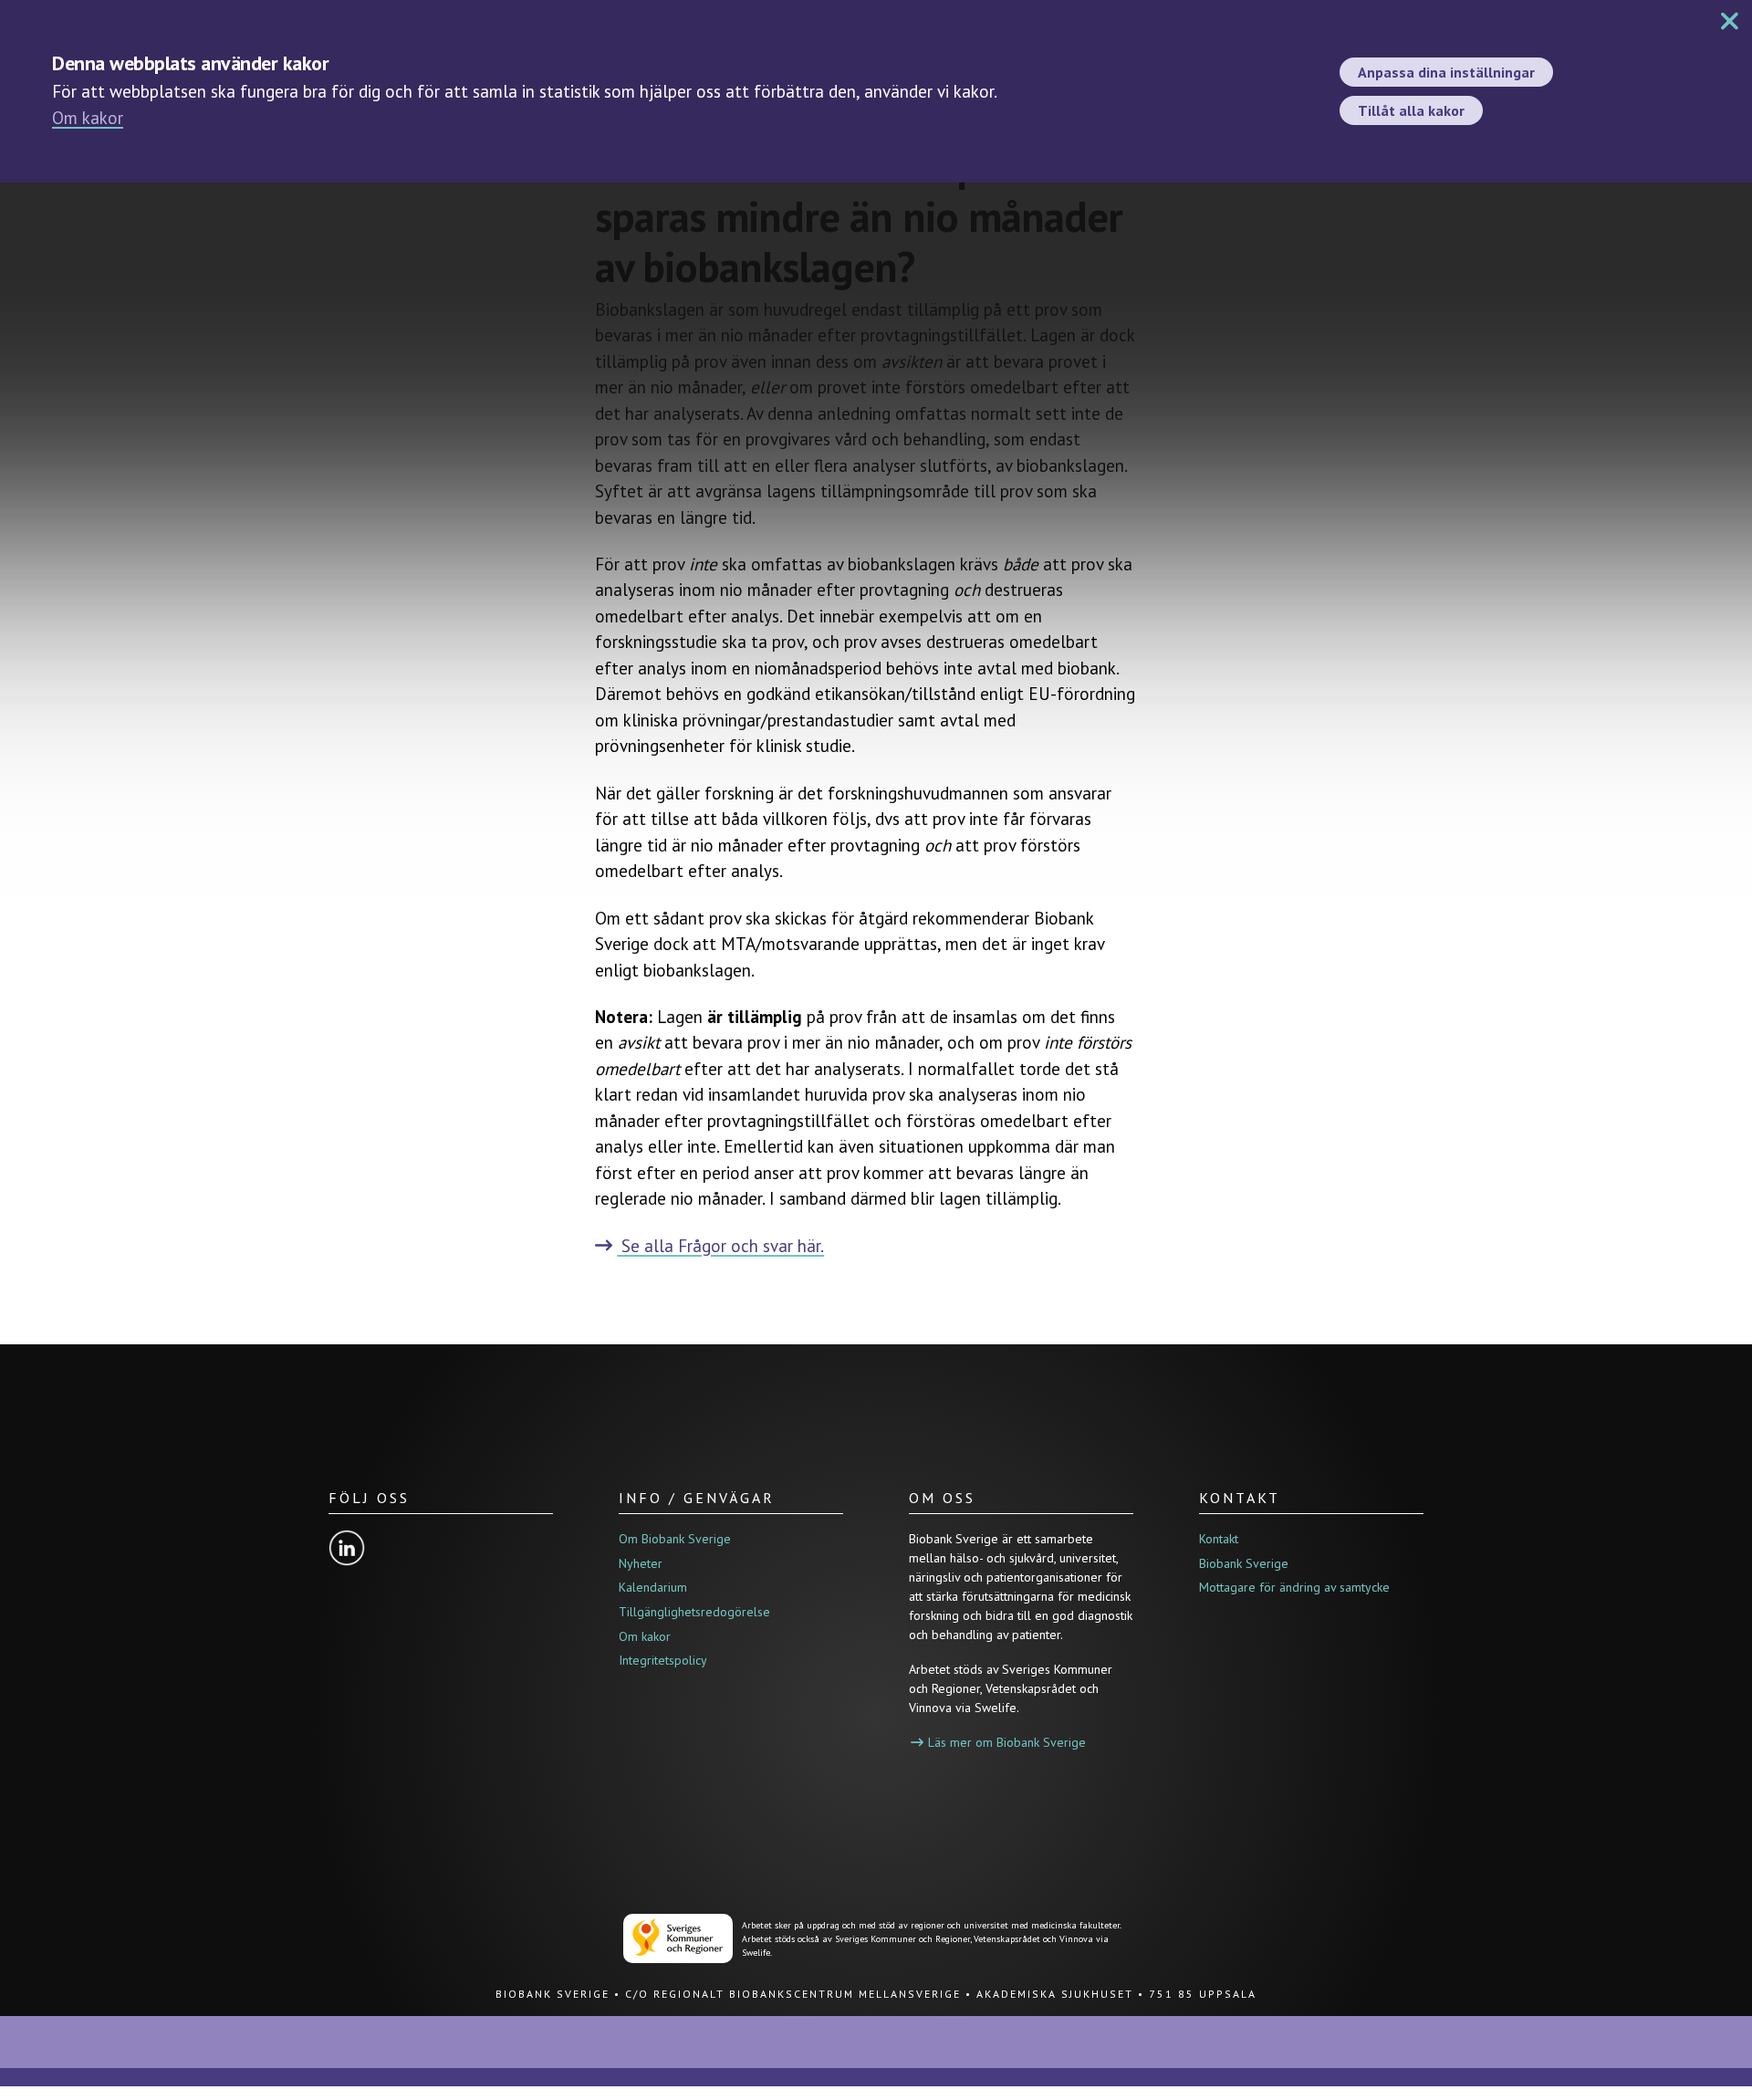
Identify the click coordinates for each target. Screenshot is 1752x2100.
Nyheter (641, 1563)
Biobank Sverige (1244, 1563)
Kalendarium (653, 1587)
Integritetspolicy (663, 1660)
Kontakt (1219, 1539)
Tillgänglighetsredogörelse (694, 1612)
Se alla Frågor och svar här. (720, 1246)
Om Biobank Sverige (675, 1539)
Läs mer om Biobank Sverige (1007, 1742)
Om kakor (88, 118)
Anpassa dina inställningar (1446, 72)
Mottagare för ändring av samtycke (1294, 1587)
